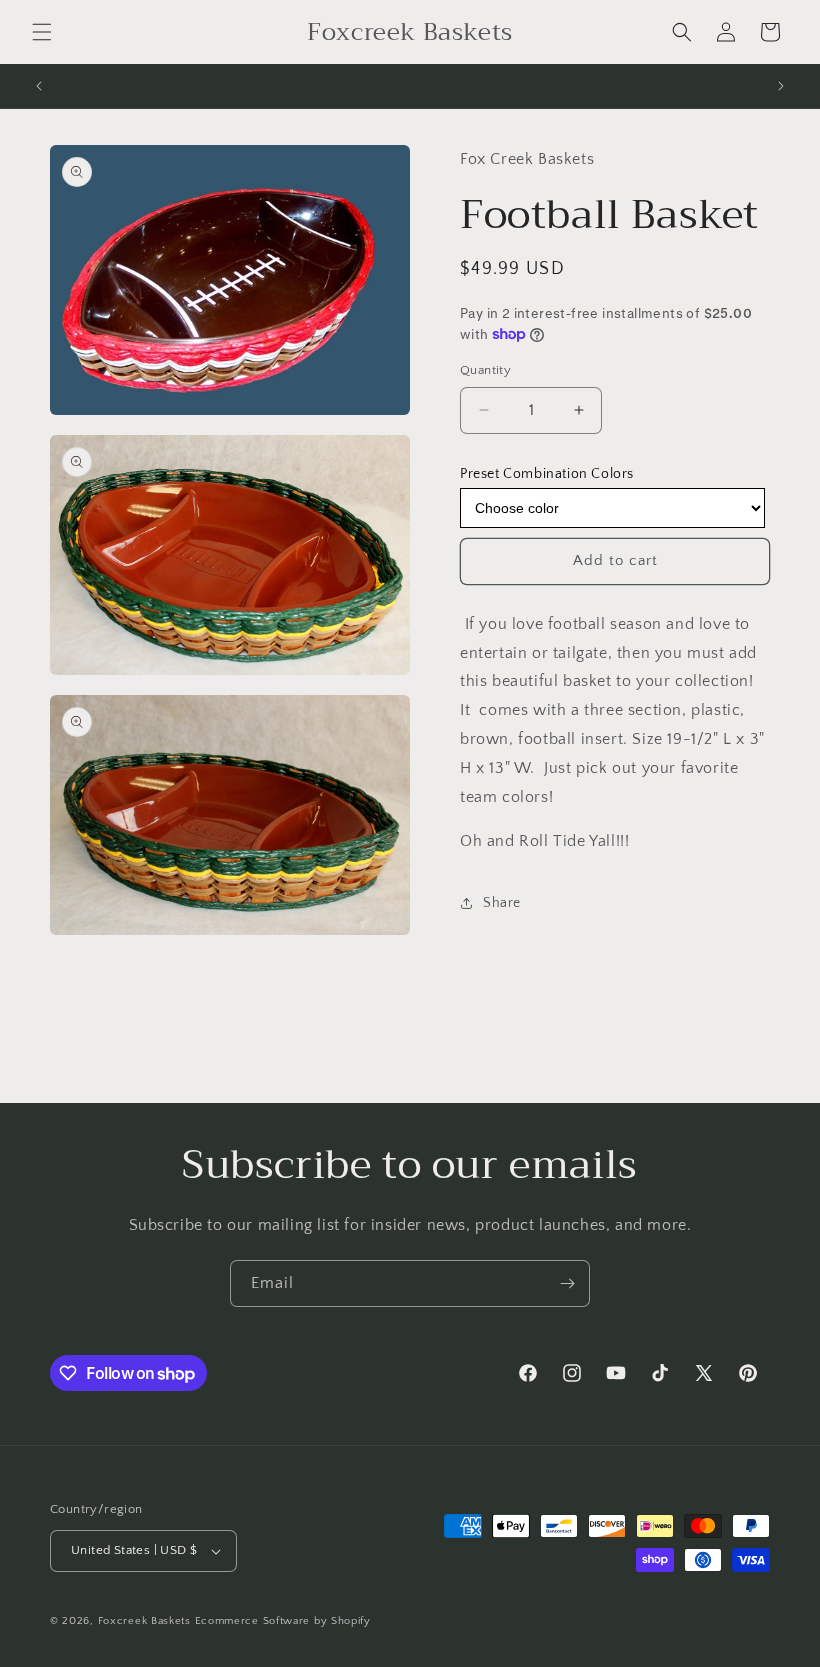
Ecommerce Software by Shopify (283, 1621)
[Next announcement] (781, 86)
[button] (42, 32)
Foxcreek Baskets (144, 1621)
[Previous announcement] (39, 86)
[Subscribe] (567, 1283)
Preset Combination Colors (547, 474)
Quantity (485, 370)
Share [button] (502, 903)
